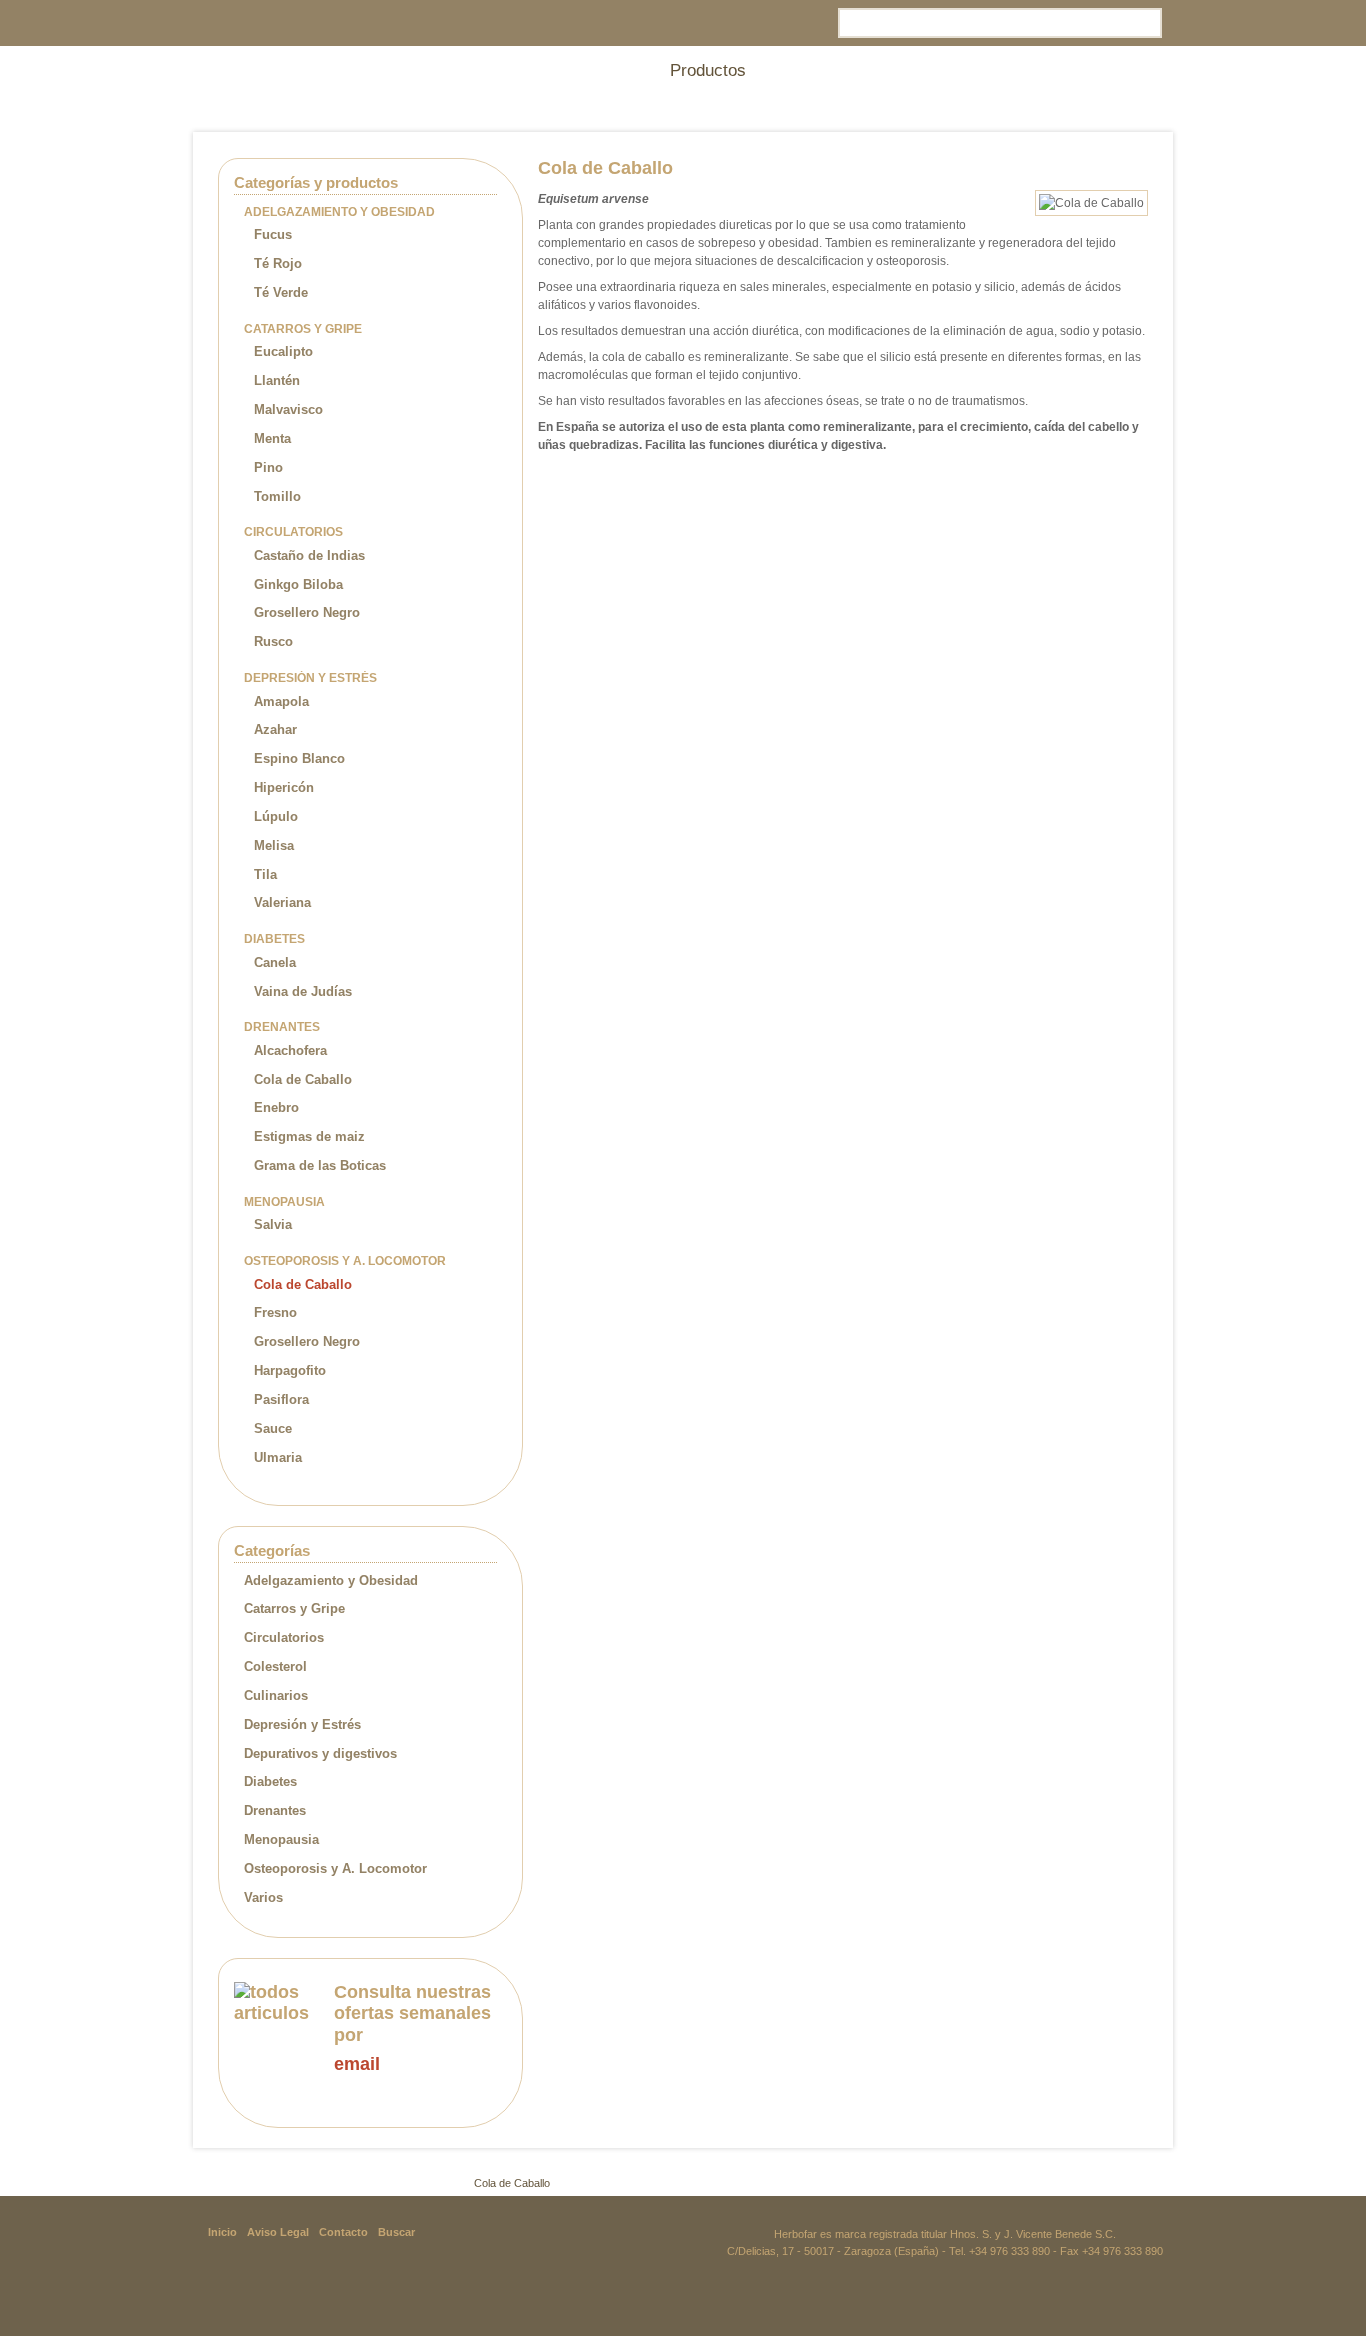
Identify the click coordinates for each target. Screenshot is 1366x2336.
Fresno (275, 1312)
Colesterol (275, 1666)
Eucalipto (283, 351)
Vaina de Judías (303, 991)
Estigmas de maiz (309, 1136)
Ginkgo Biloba (298, 584)
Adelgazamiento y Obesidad (331, 1580)
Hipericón (284, 787)
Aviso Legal (278, 2232)
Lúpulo (276, 816)
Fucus (273, 234)
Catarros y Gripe (294, 1608)
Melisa (274, 845)
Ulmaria (278, 1457)
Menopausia (281, 1839)
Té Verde (281, 292)
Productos (271, 2183)
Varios (263, 1897)
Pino (268, 467)
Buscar (396, 2232)
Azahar (275, 729)
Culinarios (276, 1695)
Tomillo (277, 496)
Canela (275, 962)
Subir (1130, 2183)
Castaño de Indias (309, 555)
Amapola (281, 701)
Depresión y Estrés (302, 1724)
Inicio (219, 2183)
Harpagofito (290, 1370)
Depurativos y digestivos (320, 1753)
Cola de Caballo (303, 1079)
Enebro (276, 1107)
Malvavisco (288, 409)
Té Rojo (278, 263)
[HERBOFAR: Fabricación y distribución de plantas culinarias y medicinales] (333, 66)
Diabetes (270, 1781)
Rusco (273, 641)
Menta (272, 438)
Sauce (273, 1428)
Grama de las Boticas (320, 1165)
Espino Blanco (299, 758)
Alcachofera (290, 1050)
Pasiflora (281, 1399)
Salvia (273, 1224)
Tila (265, 874)
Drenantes (275, 1810)
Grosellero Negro (307, 612)
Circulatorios (284, 1637)
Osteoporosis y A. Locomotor (335, 1868)
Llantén (277, 380)
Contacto (343, 2232)
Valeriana (282, 902)
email (357, 2064)
